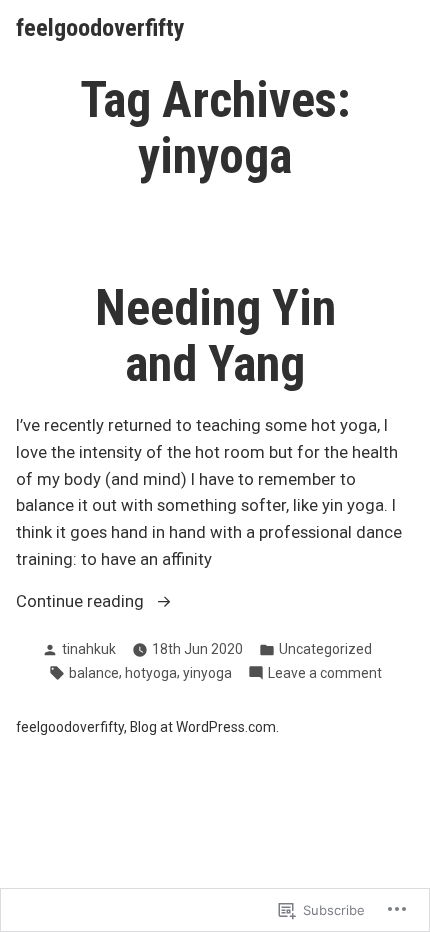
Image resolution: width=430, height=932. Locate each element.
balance (94, 673)
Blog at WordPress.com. (204, 727)
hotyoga (151, 673)
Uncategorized (325, 649)
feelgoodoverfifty (100, 28)
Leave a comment (325, 674)
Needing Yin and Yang (215, 336)
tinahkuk (89, 649)
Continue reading (82, 603)
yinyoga (207, 673)
